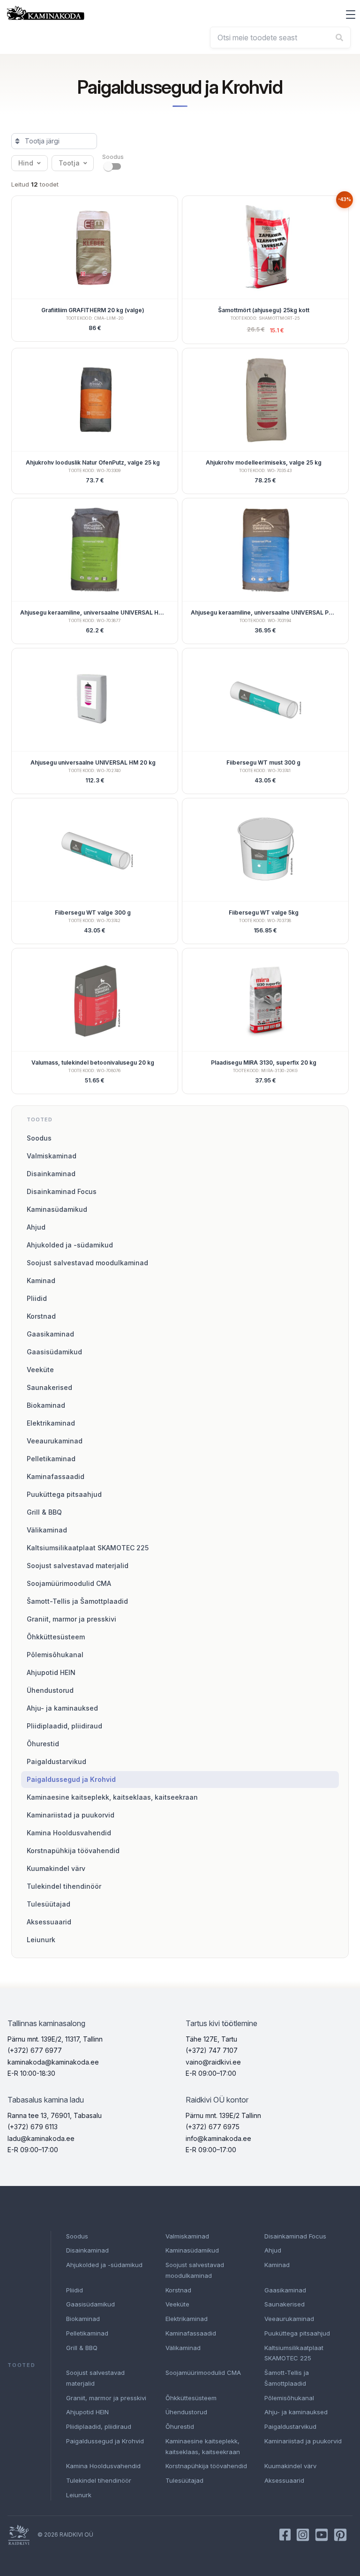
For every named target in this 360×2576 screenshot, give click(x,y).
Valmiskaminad (52, 1156)
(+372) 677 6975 (213, 2127)
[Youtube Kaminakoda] (322, 2535)
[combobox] (280, 38)
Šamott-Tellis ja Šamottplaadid (77, 1601)
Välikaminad (47, 1530)
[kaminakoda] (45, 13)
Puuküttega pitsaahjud (64, 1494)
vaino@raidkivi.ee (213, 2062)
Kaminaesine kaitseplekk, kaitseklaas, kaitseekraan (112, 1797)
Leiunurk (41, 1940)
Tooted (40, 1119)
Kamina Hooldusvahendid (69, 1833)
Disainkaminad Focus (62, 1191)
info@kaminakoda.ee (218, 2138)
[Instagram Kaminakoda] (303, 2535)
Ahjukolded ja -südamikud (70, 1245)
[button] (351, 15)
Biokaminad (46, 1405)
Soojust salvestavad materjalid (78, 1566)
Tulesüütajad (49, 1904)
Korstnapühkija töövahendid (73, 1851)
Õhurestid (43, 1744)
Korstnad (41, 1316)
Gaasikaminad (50, 1334)
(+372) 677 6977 (35, 2050)
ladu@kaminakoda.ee (41, 2138)
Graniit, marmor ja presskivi (71, 1619)
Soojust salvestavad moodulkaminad (87, 1263)
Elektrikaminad (51, 1423)
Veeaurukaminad (55, 1441)
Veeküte (40, 1370)
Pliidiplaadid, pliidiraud (64, 1726)
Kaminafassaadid (56, 1476)
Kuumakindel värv (56, 1868)
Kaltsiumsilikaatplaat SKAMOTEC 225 (88, 1548)
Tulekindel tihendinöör (64, 1886)
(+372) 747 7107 (212, 2050)
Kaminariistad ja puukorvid (71, 1815)
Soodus (39, 1138)
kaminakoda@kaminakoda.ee (53, 2062)
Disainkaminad (51, 1174)
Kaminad (41, 1280)
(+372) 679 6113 (33, 2127)
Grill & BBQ (44, 1512)
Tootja (69, 163)
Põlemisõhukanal (55, 1655)
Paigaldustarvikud (56, 1761)
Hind (26, 163)
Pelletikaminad (51, 1459)
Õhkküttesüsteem (56, 1637)
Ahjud (36, 1227)
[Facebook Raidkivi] (285, 2535)
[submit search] (339, 38)
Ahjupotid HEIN (51, 1672)
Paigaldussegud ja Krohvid (71, 1779)
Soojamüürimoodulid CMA (69, 1583)
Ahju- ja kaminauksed (62, 1708)
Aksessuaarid (49, 1922)
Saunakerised (49, 1387)
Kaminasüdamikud (57, 1209)
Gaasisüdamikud (54, 1352)
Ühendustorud (50, 1690)
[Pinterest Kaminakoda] (340, 2535)
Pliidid (37, 1298)
